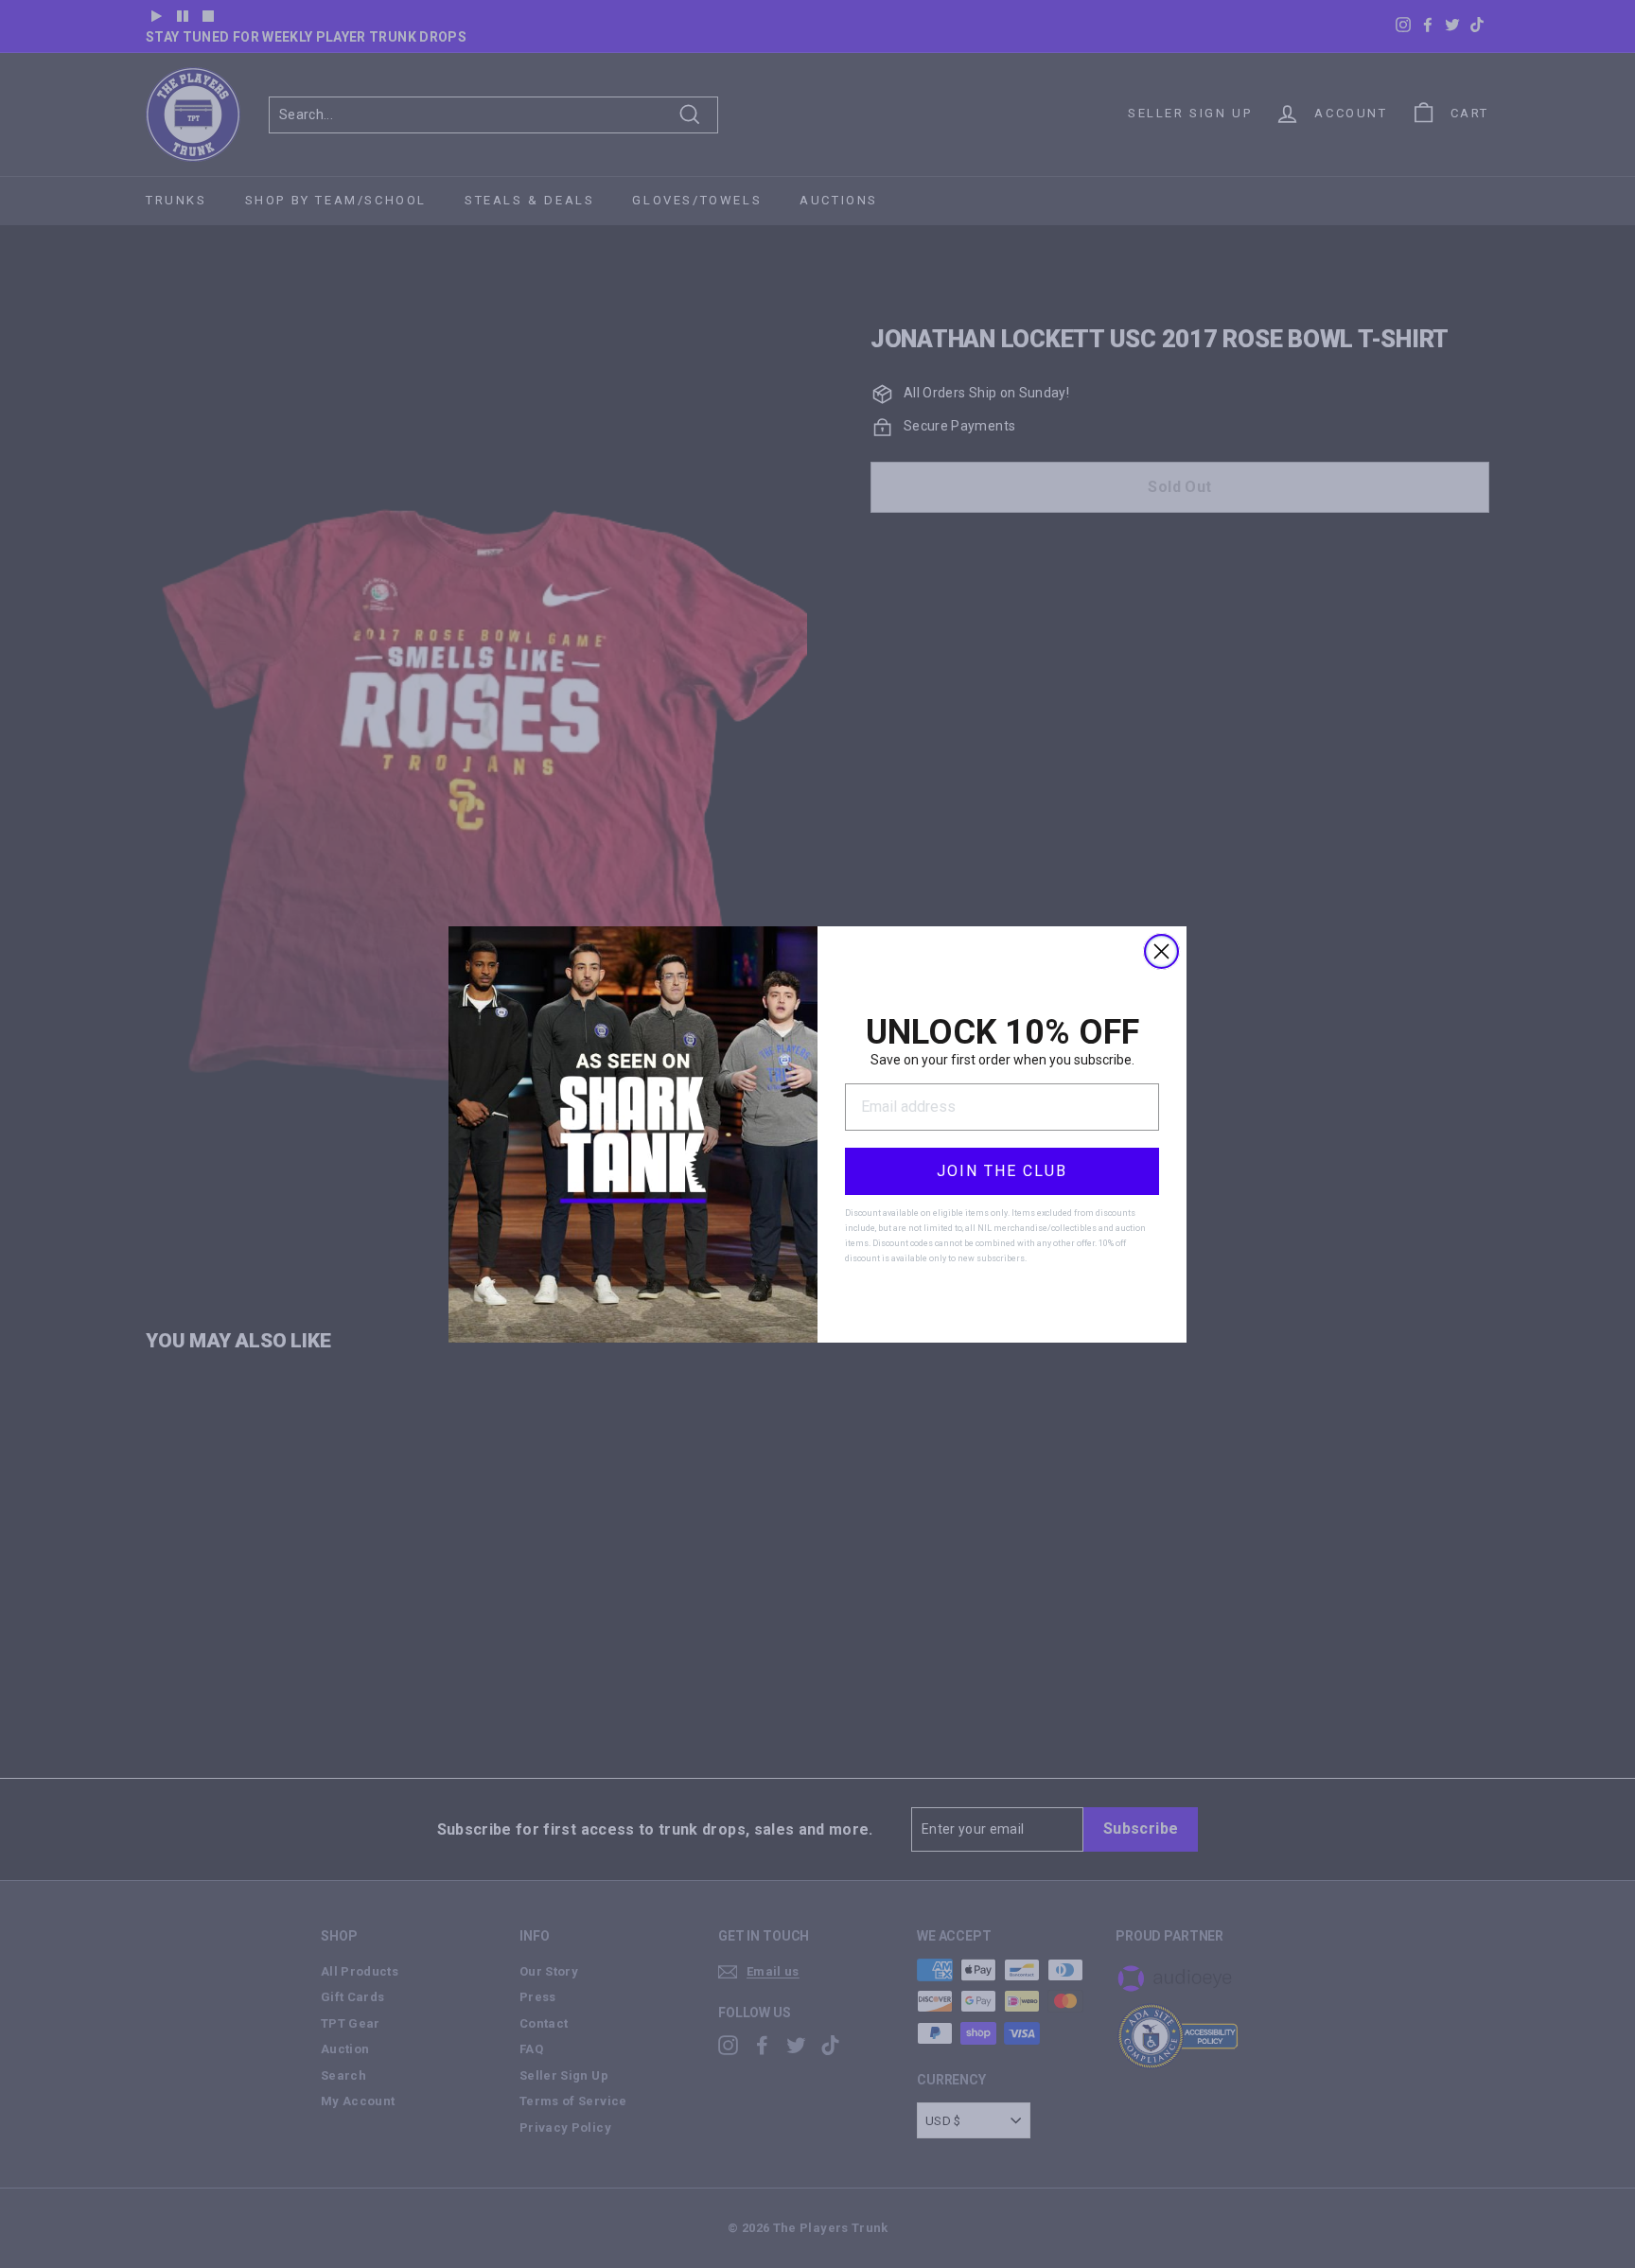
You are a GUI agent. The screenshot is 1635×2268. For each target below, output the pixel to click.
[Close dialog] (1161, 951)
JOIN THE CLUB (1002, 1171)
